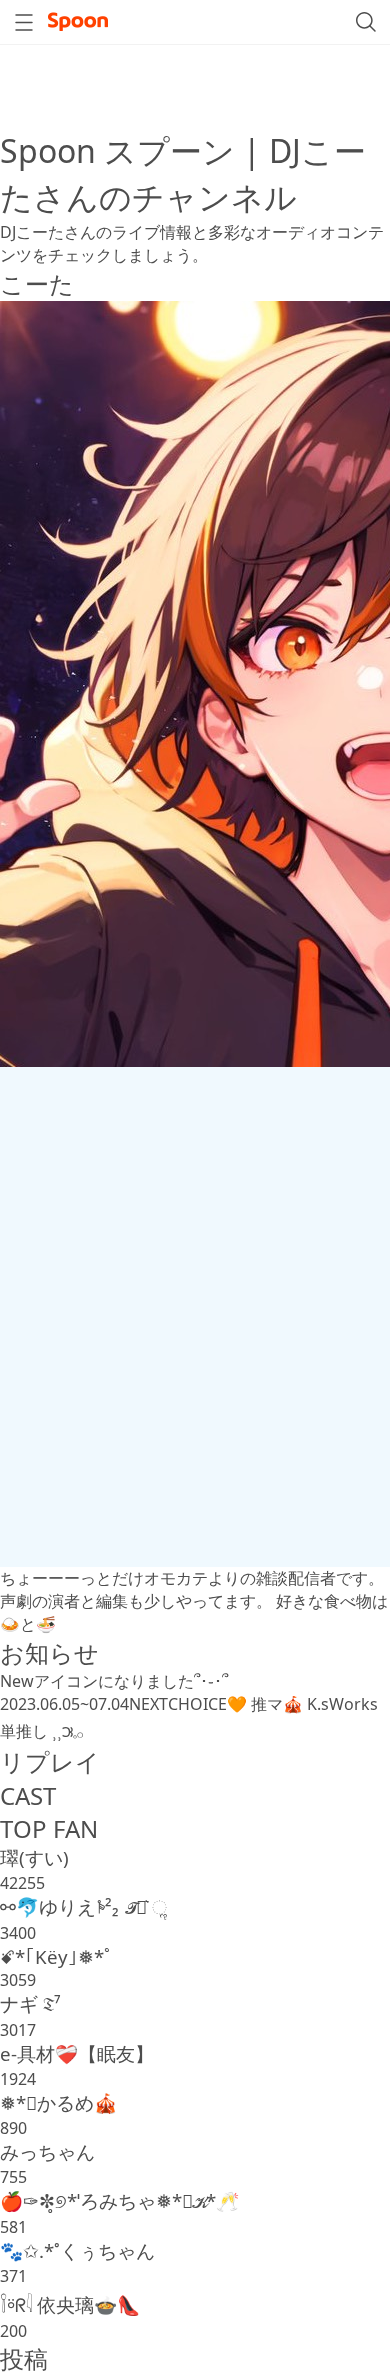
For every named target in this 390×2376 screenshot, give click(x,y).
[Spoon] (78, 22)
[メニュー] (24, 22)
